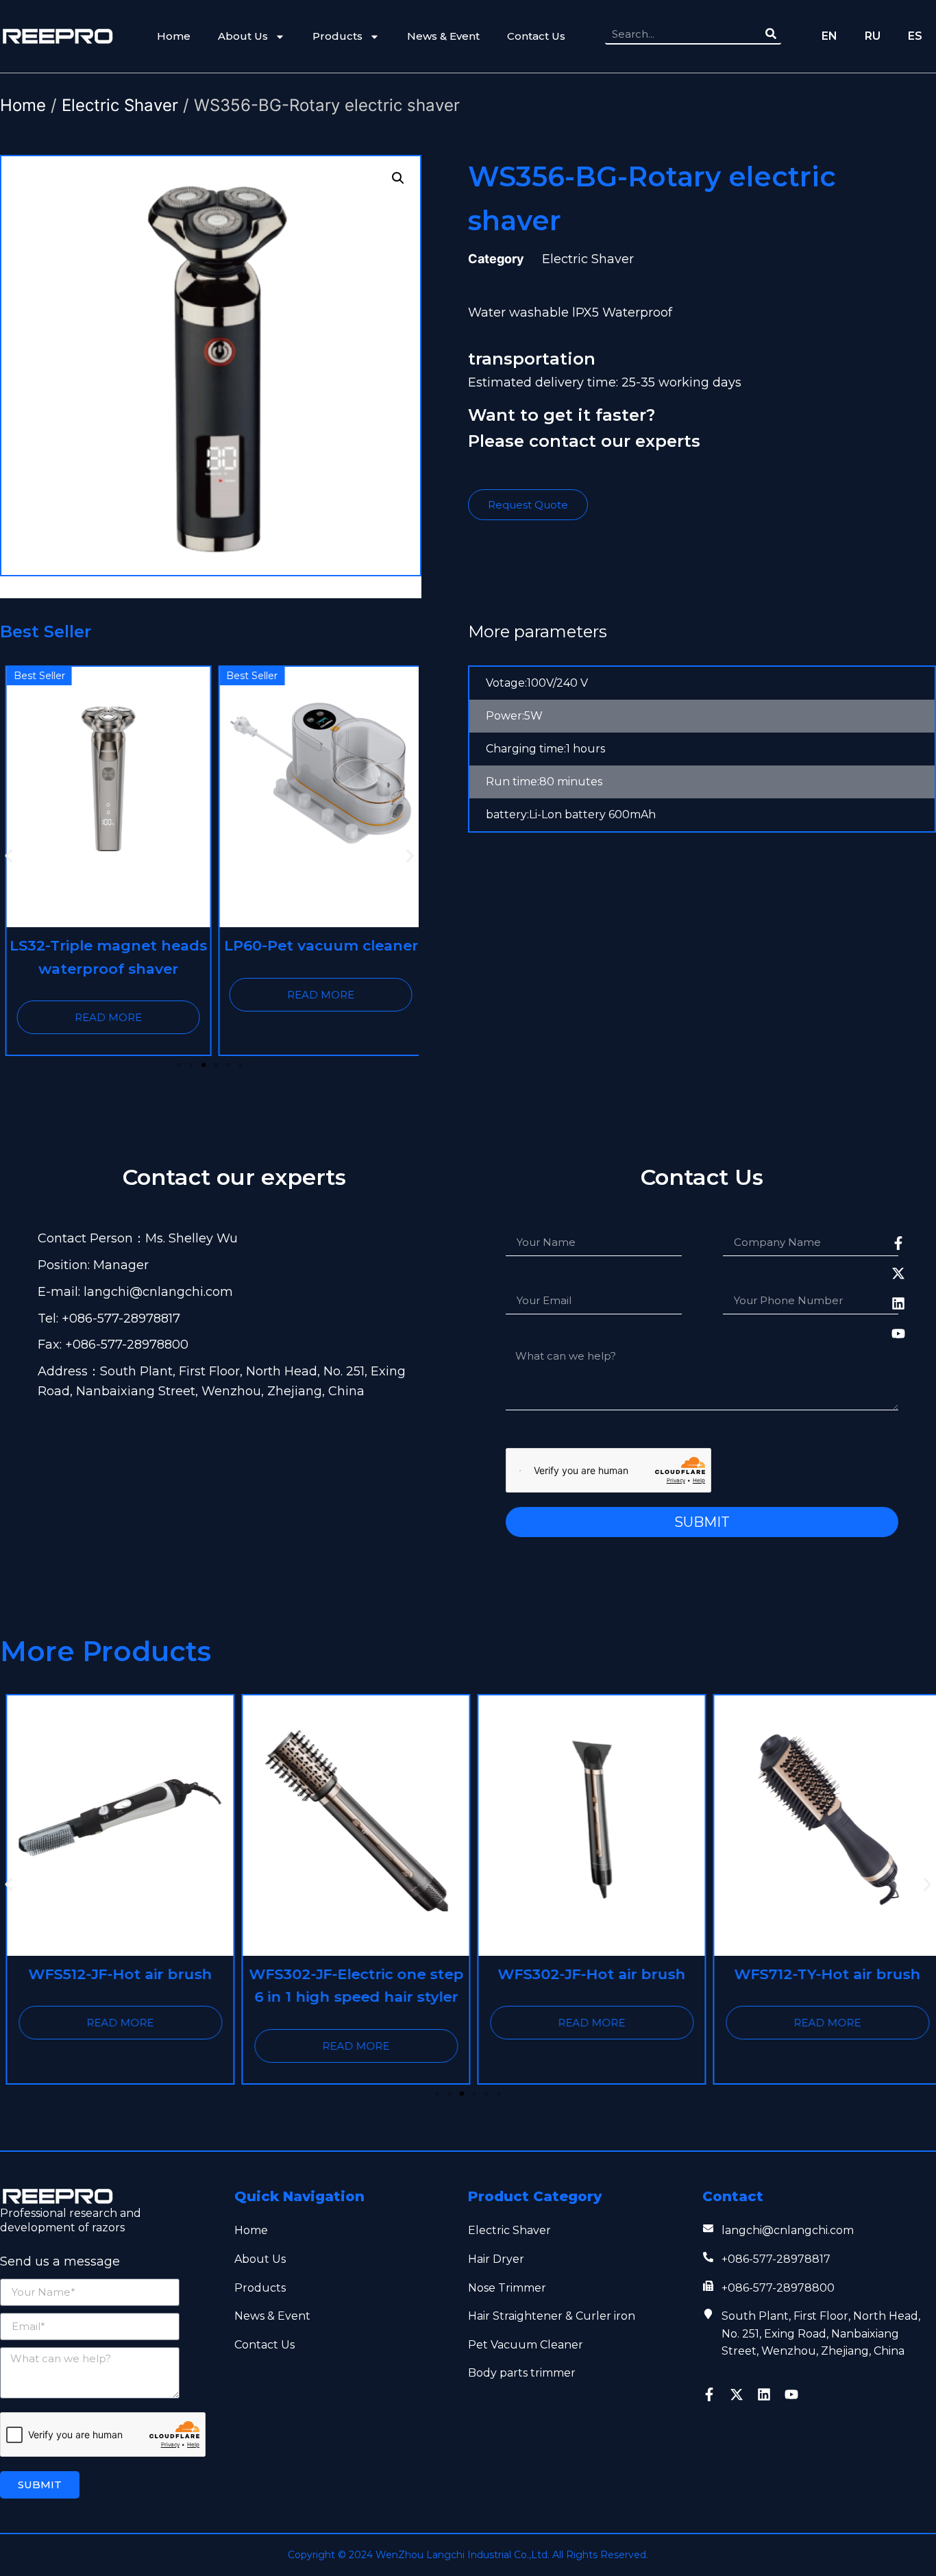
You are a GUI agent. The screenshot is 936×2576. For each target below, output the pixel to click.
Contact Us (536, 36)
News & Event (443, 36)
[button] (9, 856)
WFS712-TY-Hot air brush (822, 1974)
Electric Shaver (120, 105)
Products (337, 36)
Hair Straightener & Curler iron (552, 2316)
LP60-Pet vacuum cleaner (316, 945)
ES (915, 36)
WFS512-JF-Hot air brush (114, 1974)
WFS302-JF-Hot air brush (586, 1974)
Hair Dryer (496, 2259)
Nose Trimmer (507, 2288)
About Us (243, 36)
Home (174, 36)
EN (829, 36)
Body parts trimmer (522, 2373)
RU (873, 36)
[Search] (771, 34)
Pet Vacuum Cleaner (526, 2345)
